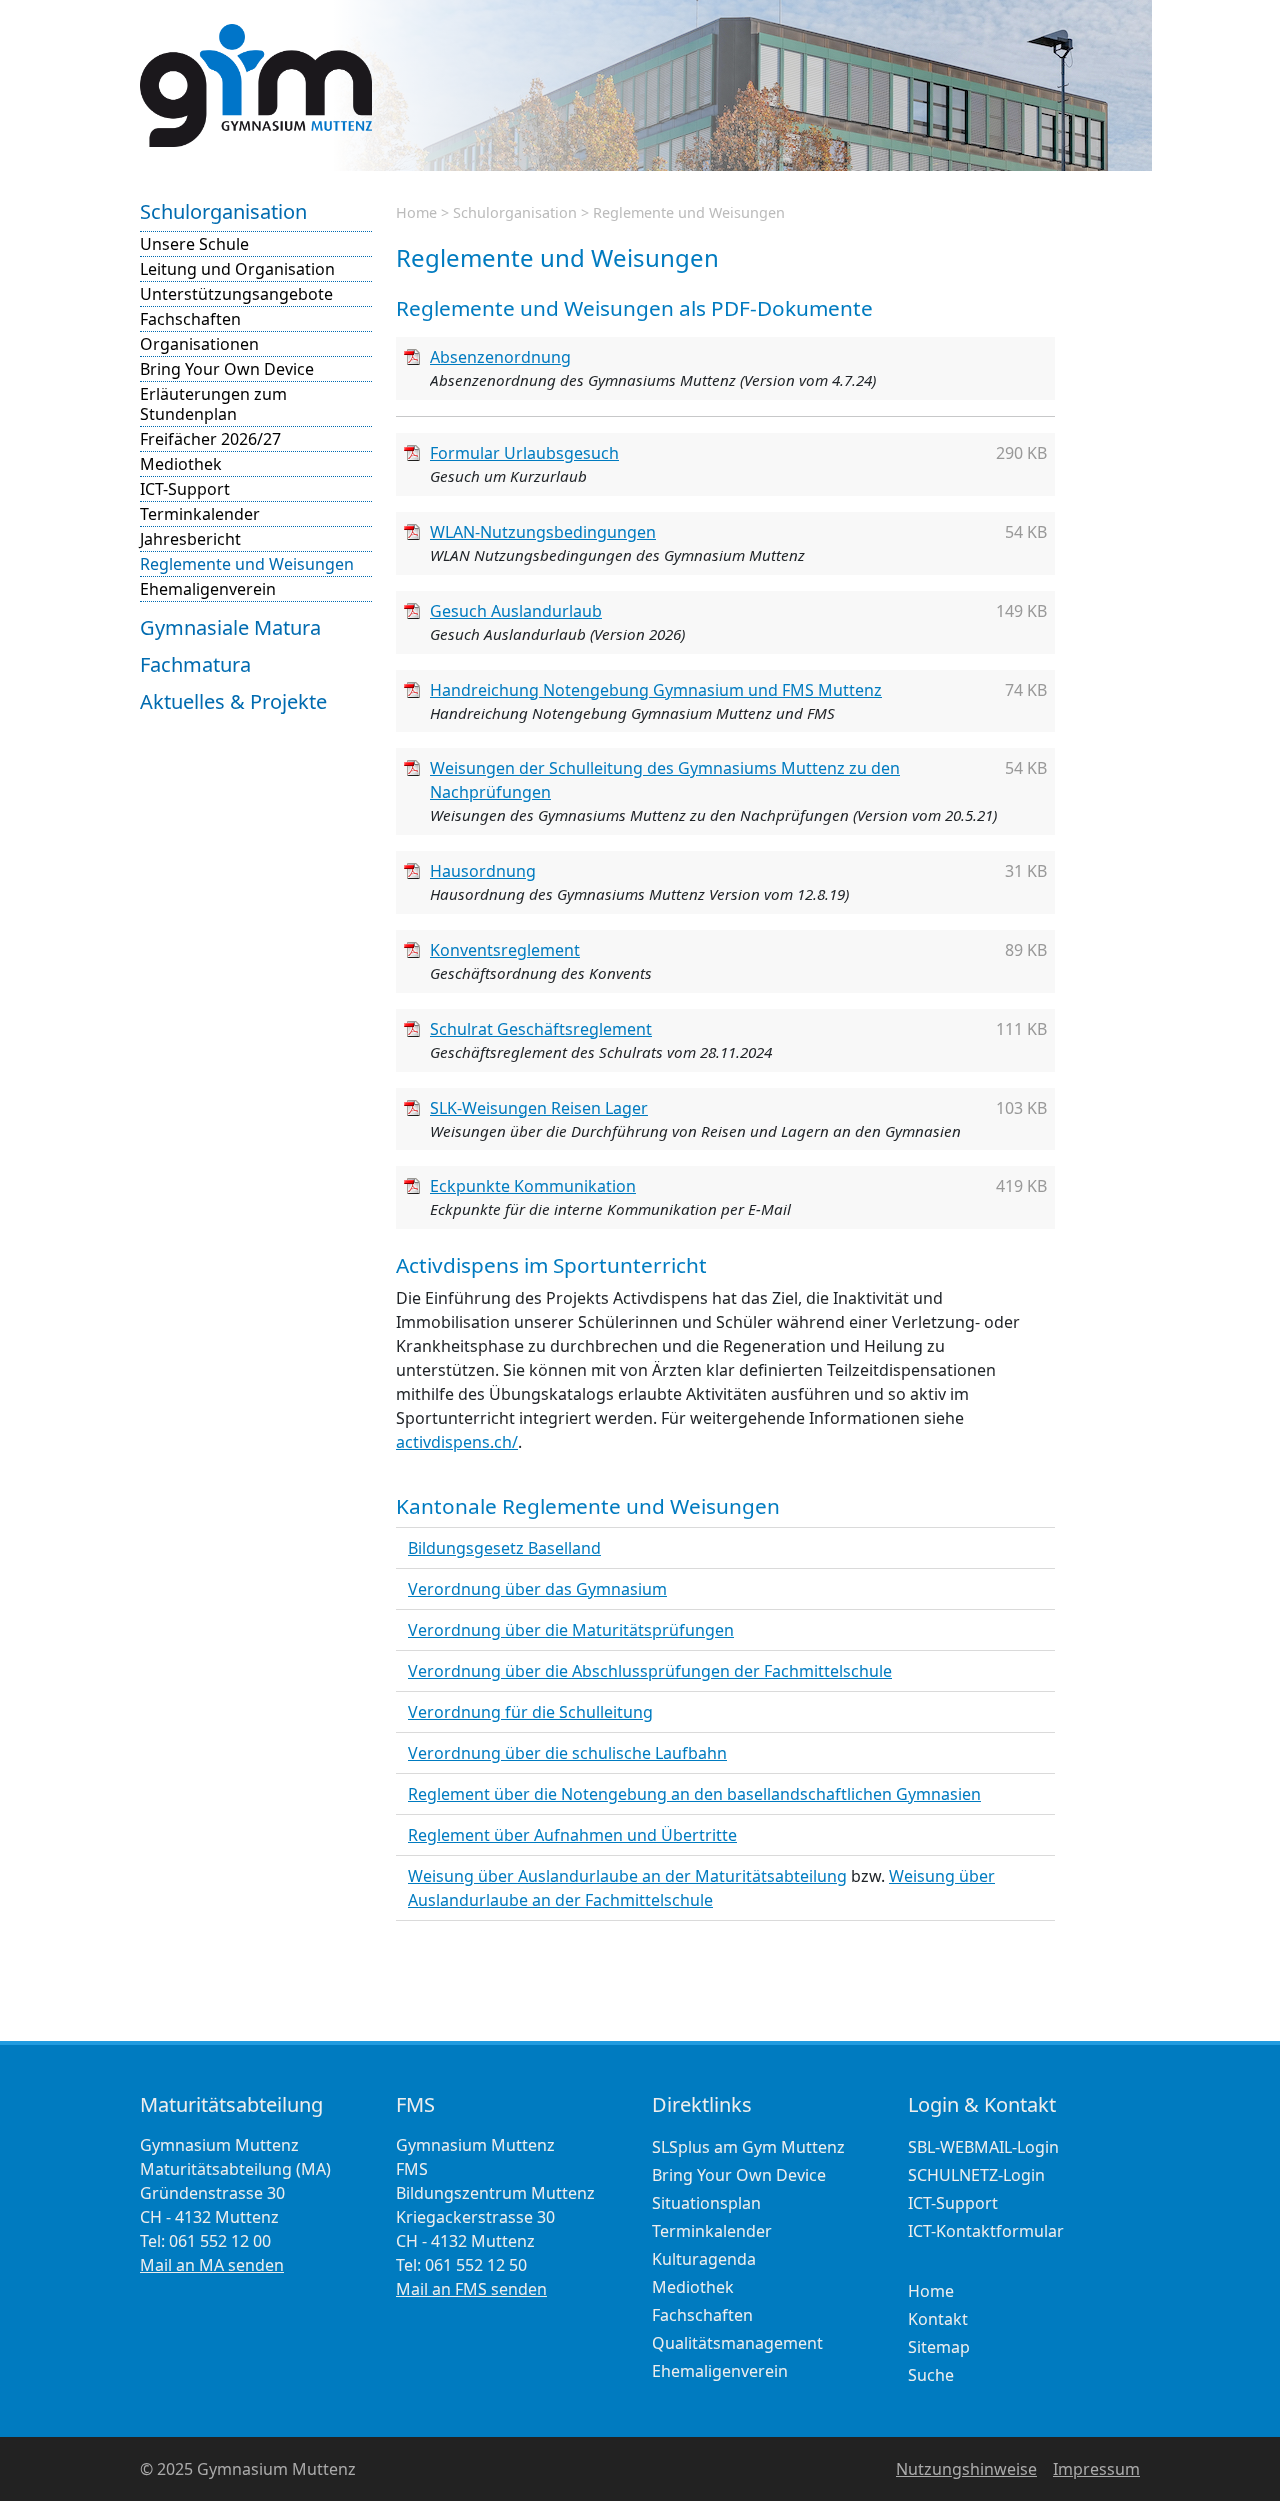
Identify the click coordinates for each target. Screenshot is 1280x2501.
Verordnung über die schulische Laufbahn (567, 1753)
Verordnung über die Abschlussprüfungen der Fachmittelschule (650, 1671)
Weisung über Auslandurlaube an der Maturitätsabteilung (627, 1876)
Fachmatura (195, 664)
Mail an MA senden (212, 2265)
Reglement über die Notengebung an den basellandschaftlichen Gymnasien (694, 1794)
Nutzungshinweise (966, 2469)
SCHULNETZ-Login (976, 2175)
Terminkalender (200, 514)
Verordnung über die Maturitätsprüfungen (571, 1630)
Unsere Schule (194, 244)
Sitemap (939, 2347)
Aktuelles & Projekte (233, 701)
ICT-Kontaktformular (986, 2231)
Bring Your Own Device (227, 369)
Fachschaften (190, 319)
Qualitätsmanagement (737, 2343)
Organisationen (199, 344)
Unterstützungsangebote (236, 294)
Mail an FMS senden (471, 2289)
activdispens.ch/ (457, 1442)
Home (416, 212)
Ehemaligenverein (208, 589)
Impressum (1096, 2469)
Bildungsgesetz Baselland (504, 1548)
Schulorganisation (223, 211)
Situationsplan (706, 2203)
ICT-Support (185, 489)
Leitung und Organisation (237, 269)
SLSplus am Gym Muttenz (748, 2147)
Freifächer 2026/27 (210, 439)
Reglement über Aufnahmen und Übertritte (572, 1835)
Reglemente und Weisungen (247, 564)
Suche (931, 2375)
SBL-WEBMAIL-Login (983, 2147)
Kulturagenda (704, 2259)
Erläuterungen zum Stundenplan (213, 404)
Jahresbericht (190, 539)
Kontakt (938, 2319)
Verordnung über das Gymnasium (537, 1589)
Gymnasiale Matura (230, 627)
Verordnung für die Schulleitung (530, 1712)
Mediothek (181, 464)
